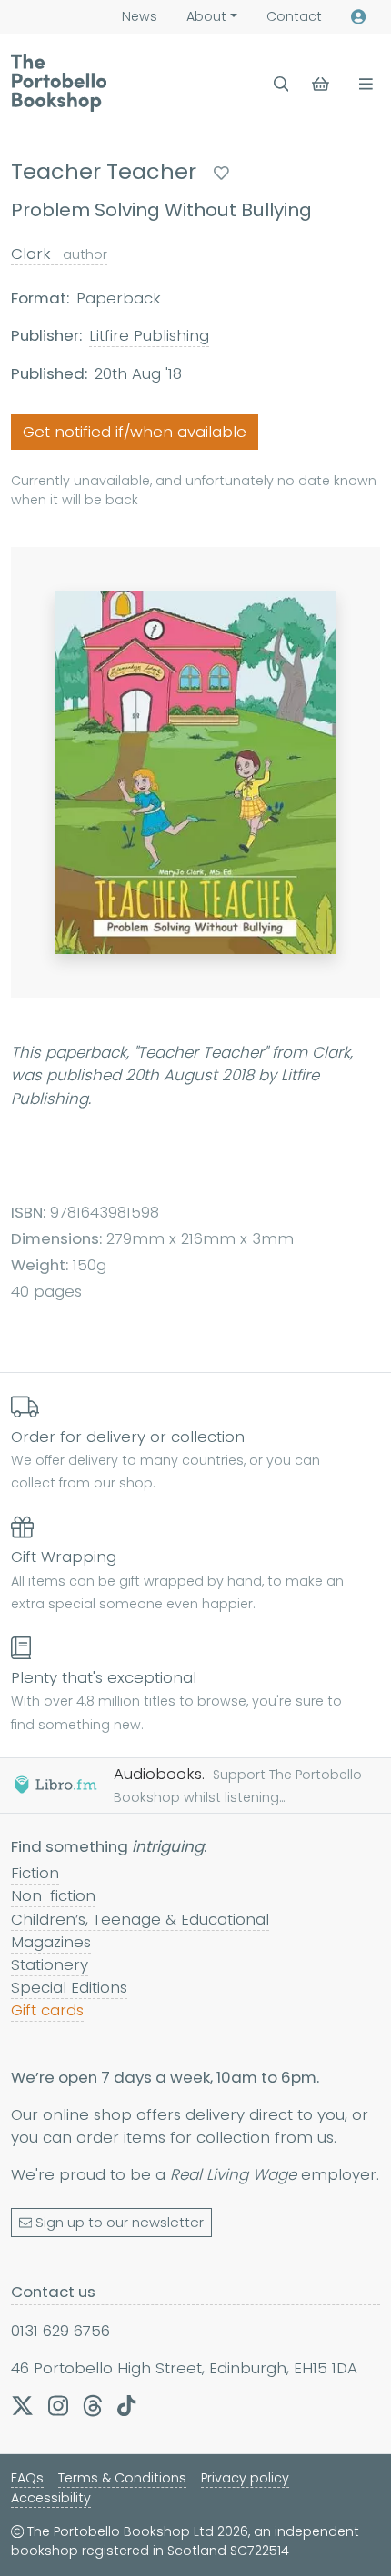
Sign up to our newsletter (120, 2223)
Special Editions (69, 1987)
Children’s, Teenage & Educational (140, 1919)
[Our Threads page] (93, 2405)
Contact (294, 16)
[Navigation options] (362, 84)
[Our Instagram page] (58, 2405)
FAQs (27, 2478)
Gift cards (47, 2010)
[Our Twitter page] (22, 2405)
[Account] (358, 17)
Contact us (53, 2292)
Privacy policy (245, 2478)
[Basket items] (322, 84)
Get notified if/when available (135, 432)
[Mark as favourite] (221, 173)
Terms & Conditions (122, 2478)
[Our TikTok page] (126, 2405)
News (140, 16)
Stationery (50, 1964)
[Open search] (281, 84)
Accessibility (51, 2498)
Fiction (35, 1873)
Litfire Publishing (149, 335)
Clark (59, 254)
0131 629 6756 (60, 2331)
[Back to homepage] (59, 83)
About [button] (206, 16)
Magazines (51, 1942)
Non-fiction (53, 1895)
